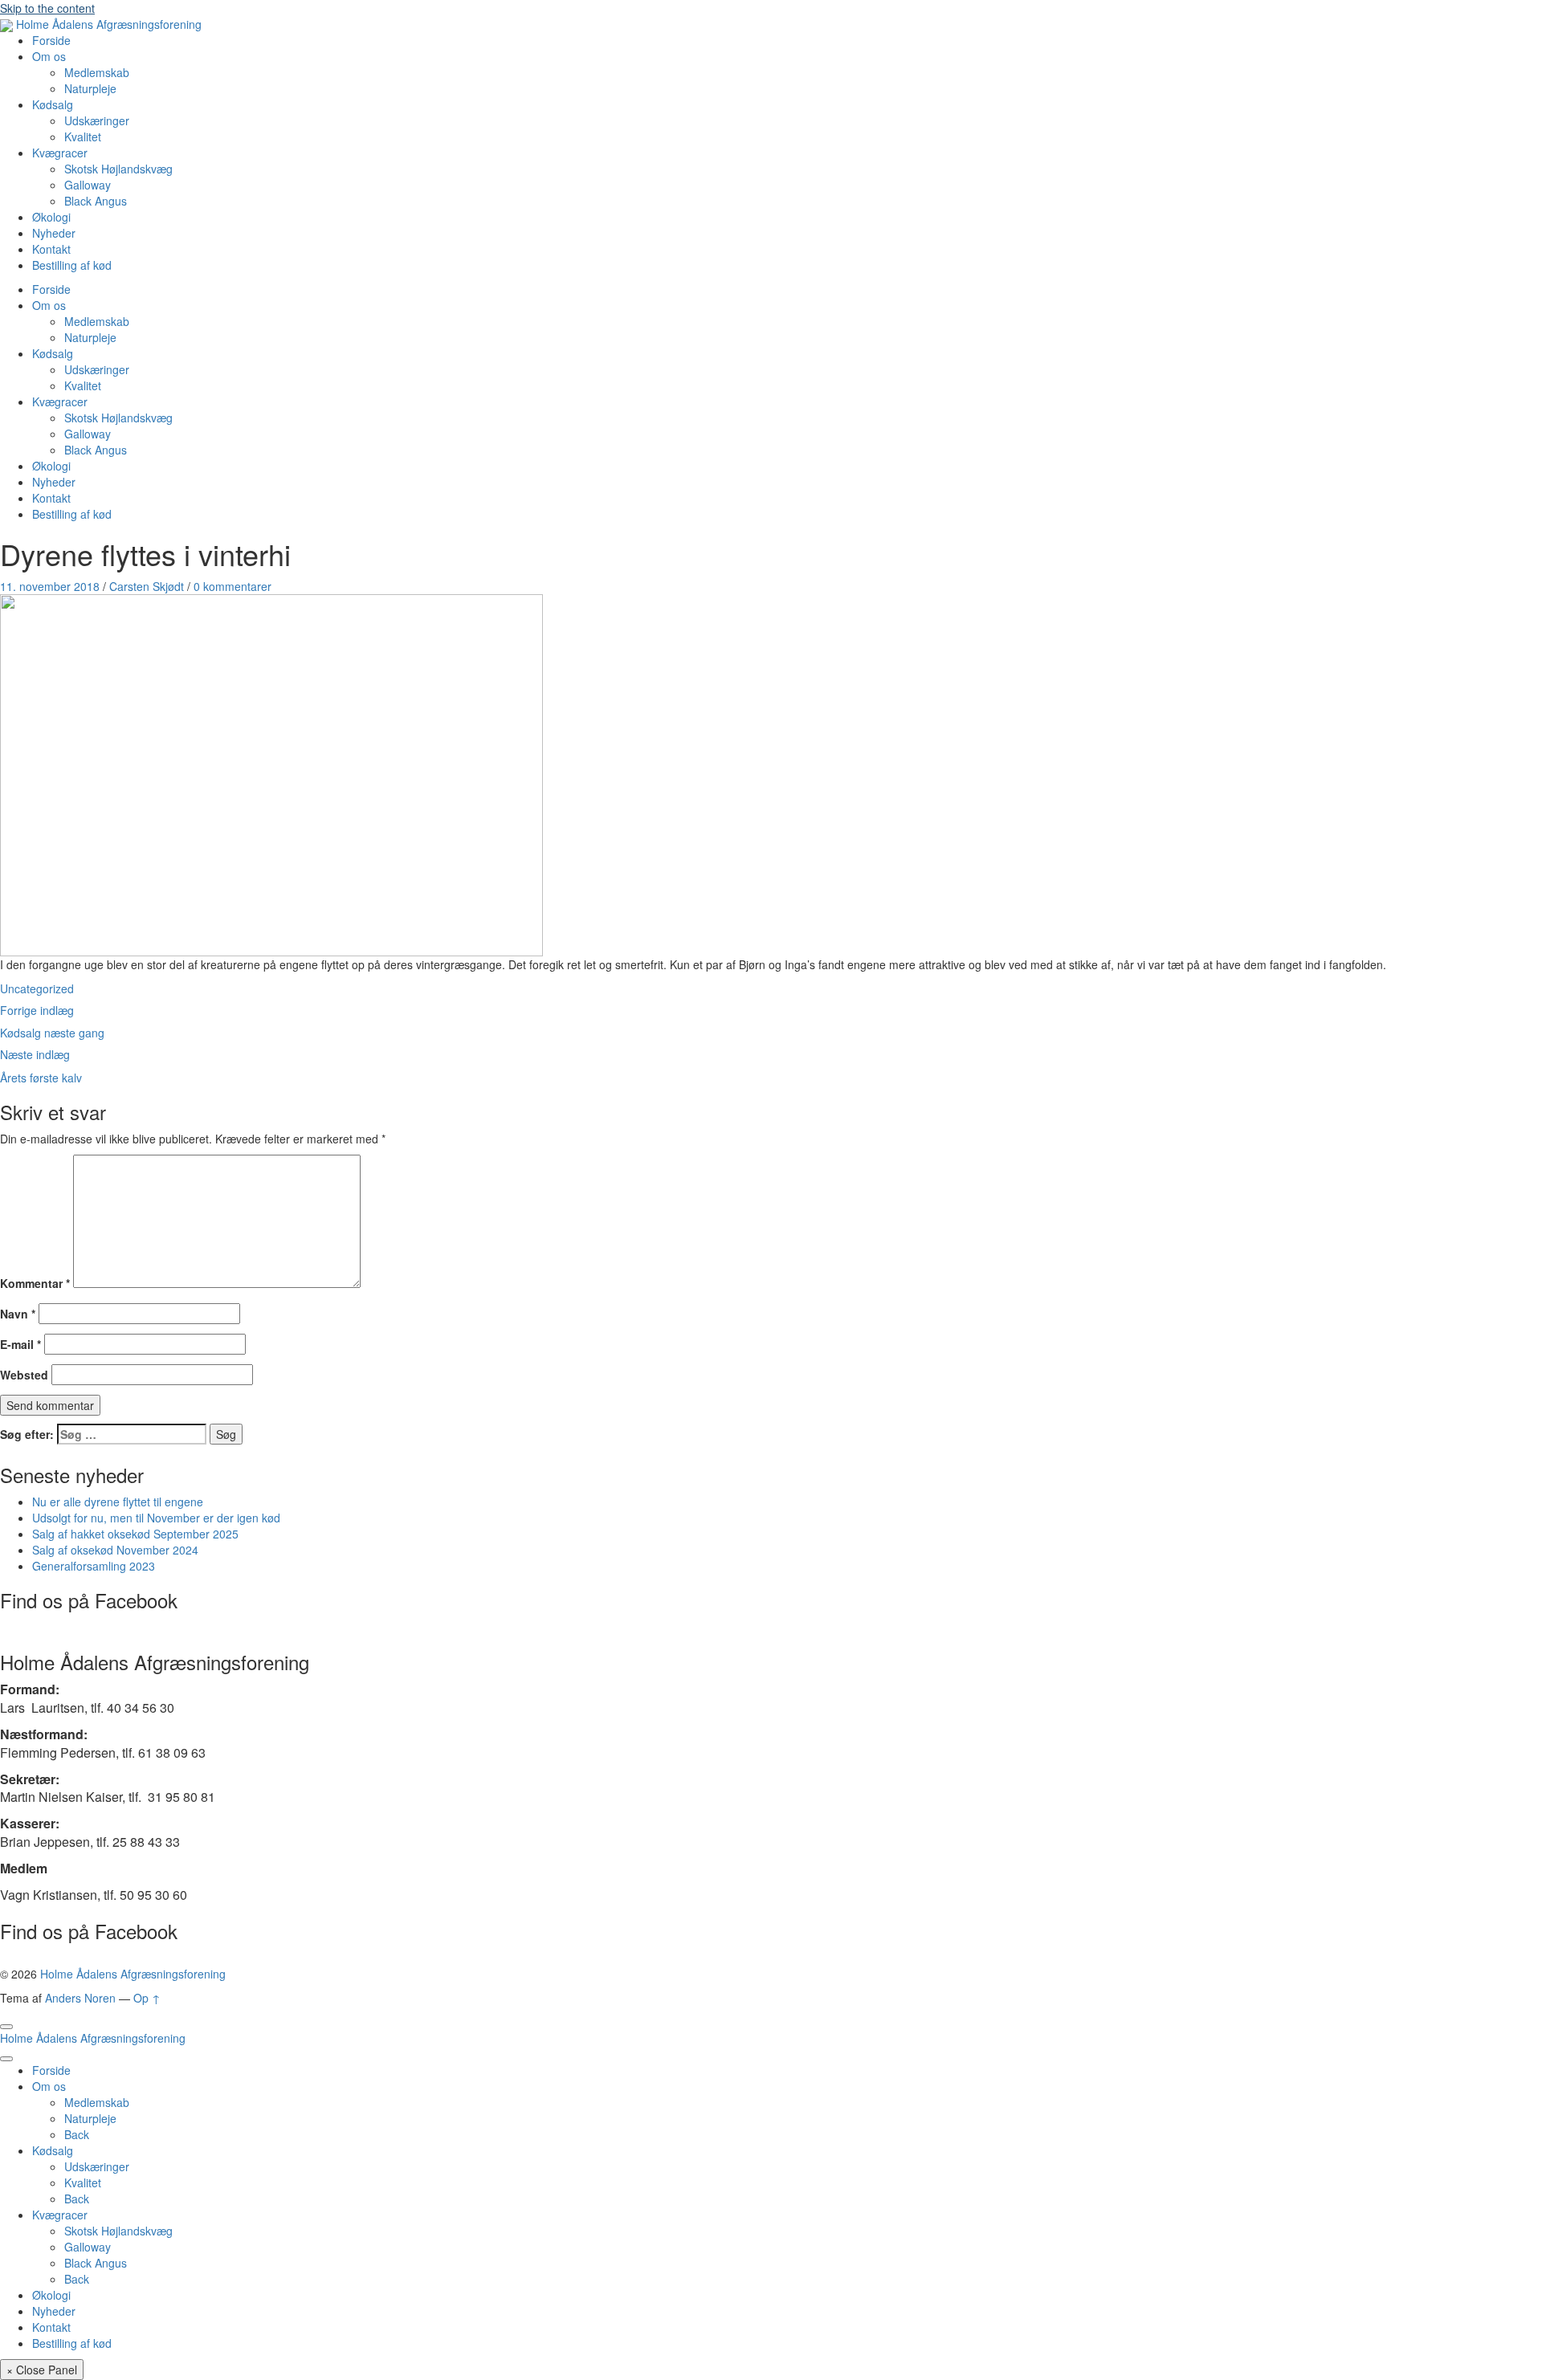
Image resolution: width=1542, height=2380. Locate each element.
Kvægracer (60, 153)
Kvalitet (83, 137)
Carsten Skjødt (147, 586)
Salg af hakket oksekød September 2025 (135, 1534)
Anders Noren (80, 1998)
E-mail (20, 1344)
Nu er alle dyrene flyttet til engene (118, 1502)
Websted (24, 1375)
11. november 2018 (50, 586)
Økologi (51, 217)
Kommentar (35, 1283)
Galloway (88, 185)
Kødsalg (53, 104)
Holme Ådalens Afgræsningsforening (133, 1974)
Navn (18, 1314)
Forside (51, 40)
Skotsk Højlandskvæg (118, 169)
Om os (49, 56)
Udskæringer (97, 120)
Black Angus (96, 201)
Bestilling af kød (72, 265)
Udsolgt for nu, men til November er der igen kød (156, 1518)
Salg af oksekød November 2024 (115, 1550)
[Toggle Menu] (6, 2027)
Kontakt (51, 249)
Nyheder (54, 233)
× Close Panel (42, 2370)
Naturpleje (90, 88)
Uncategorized (37, 988)
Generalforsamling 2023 (94, 1566)
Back (77, 2134)
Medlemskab (97, 72)
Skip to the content (47, 8)
